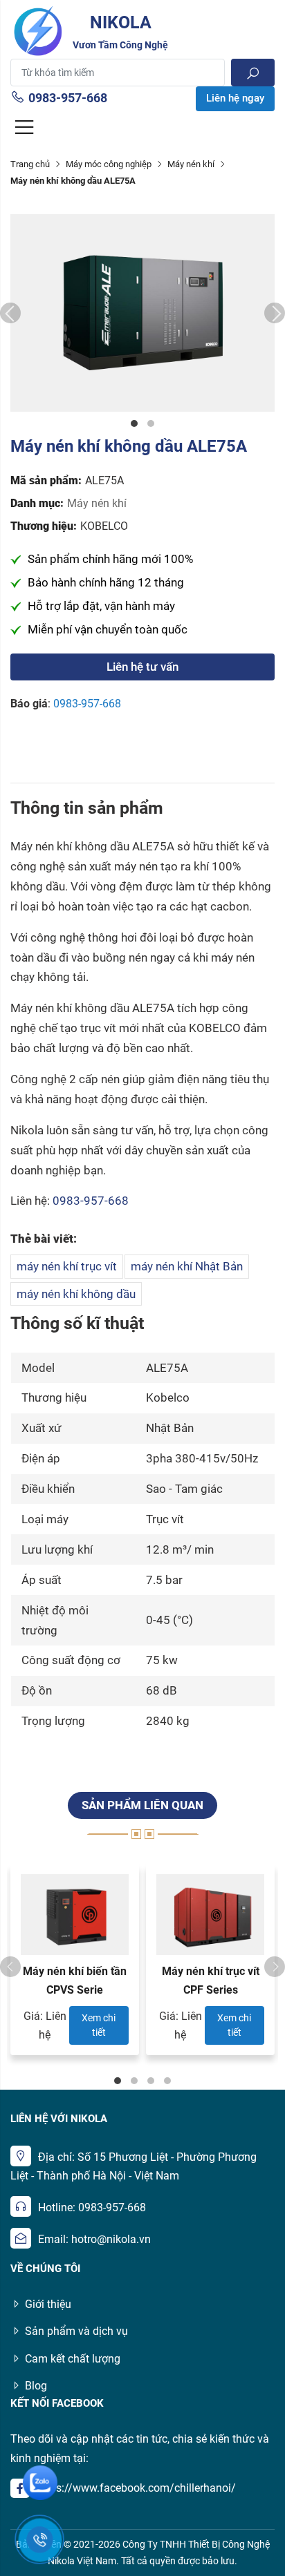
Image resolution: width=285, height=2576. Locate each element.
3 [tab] (151, 2081)
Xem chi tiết (99, 2025)
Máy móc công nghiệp (109, 164)
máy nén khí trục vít (67, 1266)
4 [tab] (167, 2081)
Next (275, 313)
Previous (10, 313)
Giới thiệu (48, 2304)
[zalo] (40, 2483)
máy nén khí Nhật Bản (187, 1266)
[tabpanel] (142, 313)
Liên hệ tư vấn (142, 667)
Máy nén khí (191, 164)
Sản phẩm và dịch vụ (76, 2331)
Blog (36, 2386)
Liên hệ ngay (235, 98)
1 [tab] (134, 423)
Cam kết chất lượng (73, 2359)
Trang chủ (30, 164)
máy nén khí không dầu (76, 1294)
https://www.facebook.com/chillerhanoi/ (136, 2488)
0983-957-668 (68, 98)
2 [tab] (151, 423)
